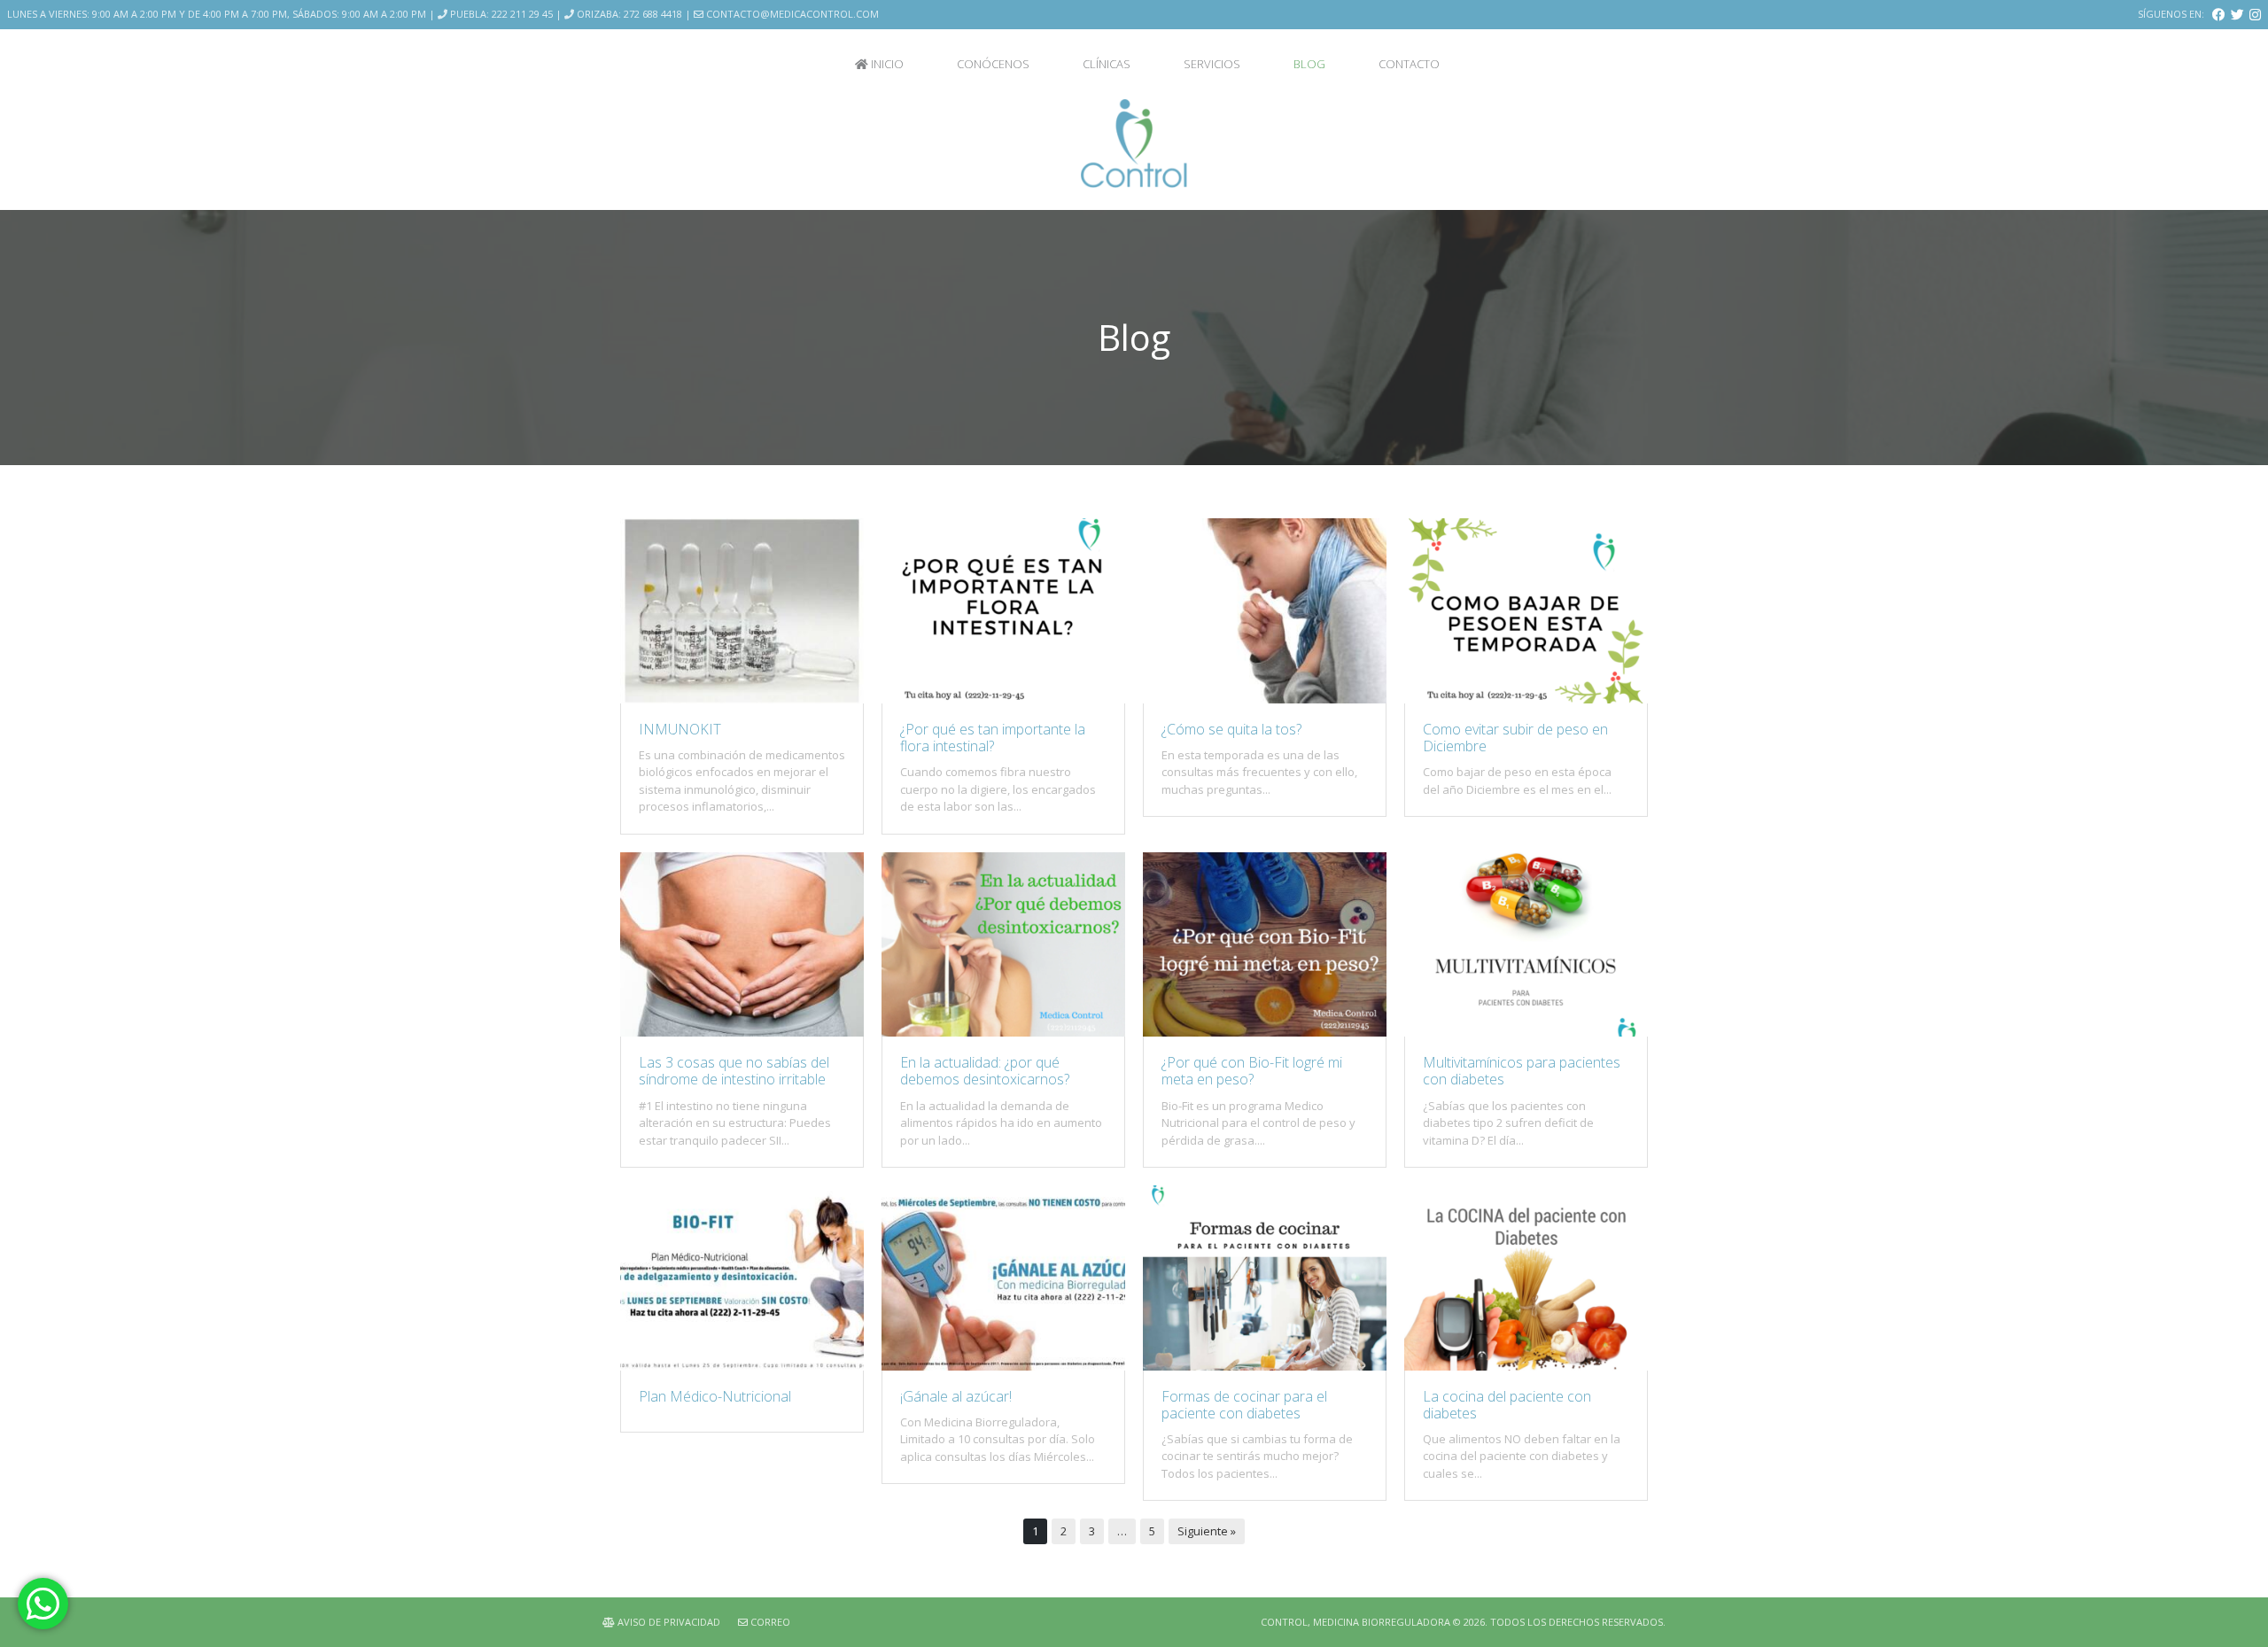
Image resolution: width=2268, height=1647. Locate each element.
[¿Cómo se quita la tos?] (1265, 699)
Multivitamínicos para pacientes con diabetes (1522, 1071)
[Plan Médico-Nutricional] (742, 1366)
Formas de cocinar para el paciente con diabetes (1244, 1405)
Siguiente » (1207, 1531)
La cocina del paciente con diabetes (1507, 1405)
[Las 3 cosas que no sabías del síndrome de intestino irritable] (742, 1032)
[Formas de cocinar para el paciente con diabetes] (1265, 1366)
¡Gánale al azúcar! (956, 1396)
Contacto (1409, 64)
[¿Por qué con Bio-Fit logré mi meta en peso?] (1265, 1032)
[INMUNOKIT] (742, 699)
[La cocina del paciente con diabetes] (1526, 1366)
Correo (769, 1622)
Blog (1309, 64)
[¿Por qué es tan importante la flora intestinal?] (1003, 699)
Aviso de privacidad (668, 1622)
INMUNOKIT (680, 729)
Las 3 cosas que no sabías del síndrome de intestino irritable (734, 1071)
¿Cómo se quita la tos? (1231, 729)
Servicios (1212, 64)
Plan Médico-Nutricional (715, 1396)
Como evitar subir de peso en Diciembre (1515, 738)
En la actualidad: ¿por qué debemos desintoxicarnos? (985, 1071)
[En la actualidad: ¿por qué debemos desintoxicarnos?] (1003, 1032)
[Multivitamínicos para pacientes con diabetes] (1526, 1032)
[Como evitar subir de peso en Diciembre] (1526, 699)
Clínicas (1107, 64)
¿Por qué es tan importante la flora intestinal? (993, 738)
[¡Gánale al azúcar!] (1003, 1366)
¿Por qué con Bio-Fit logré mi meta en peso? (1252, 1071)
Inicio (886, 64)
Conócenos (993, 64)
